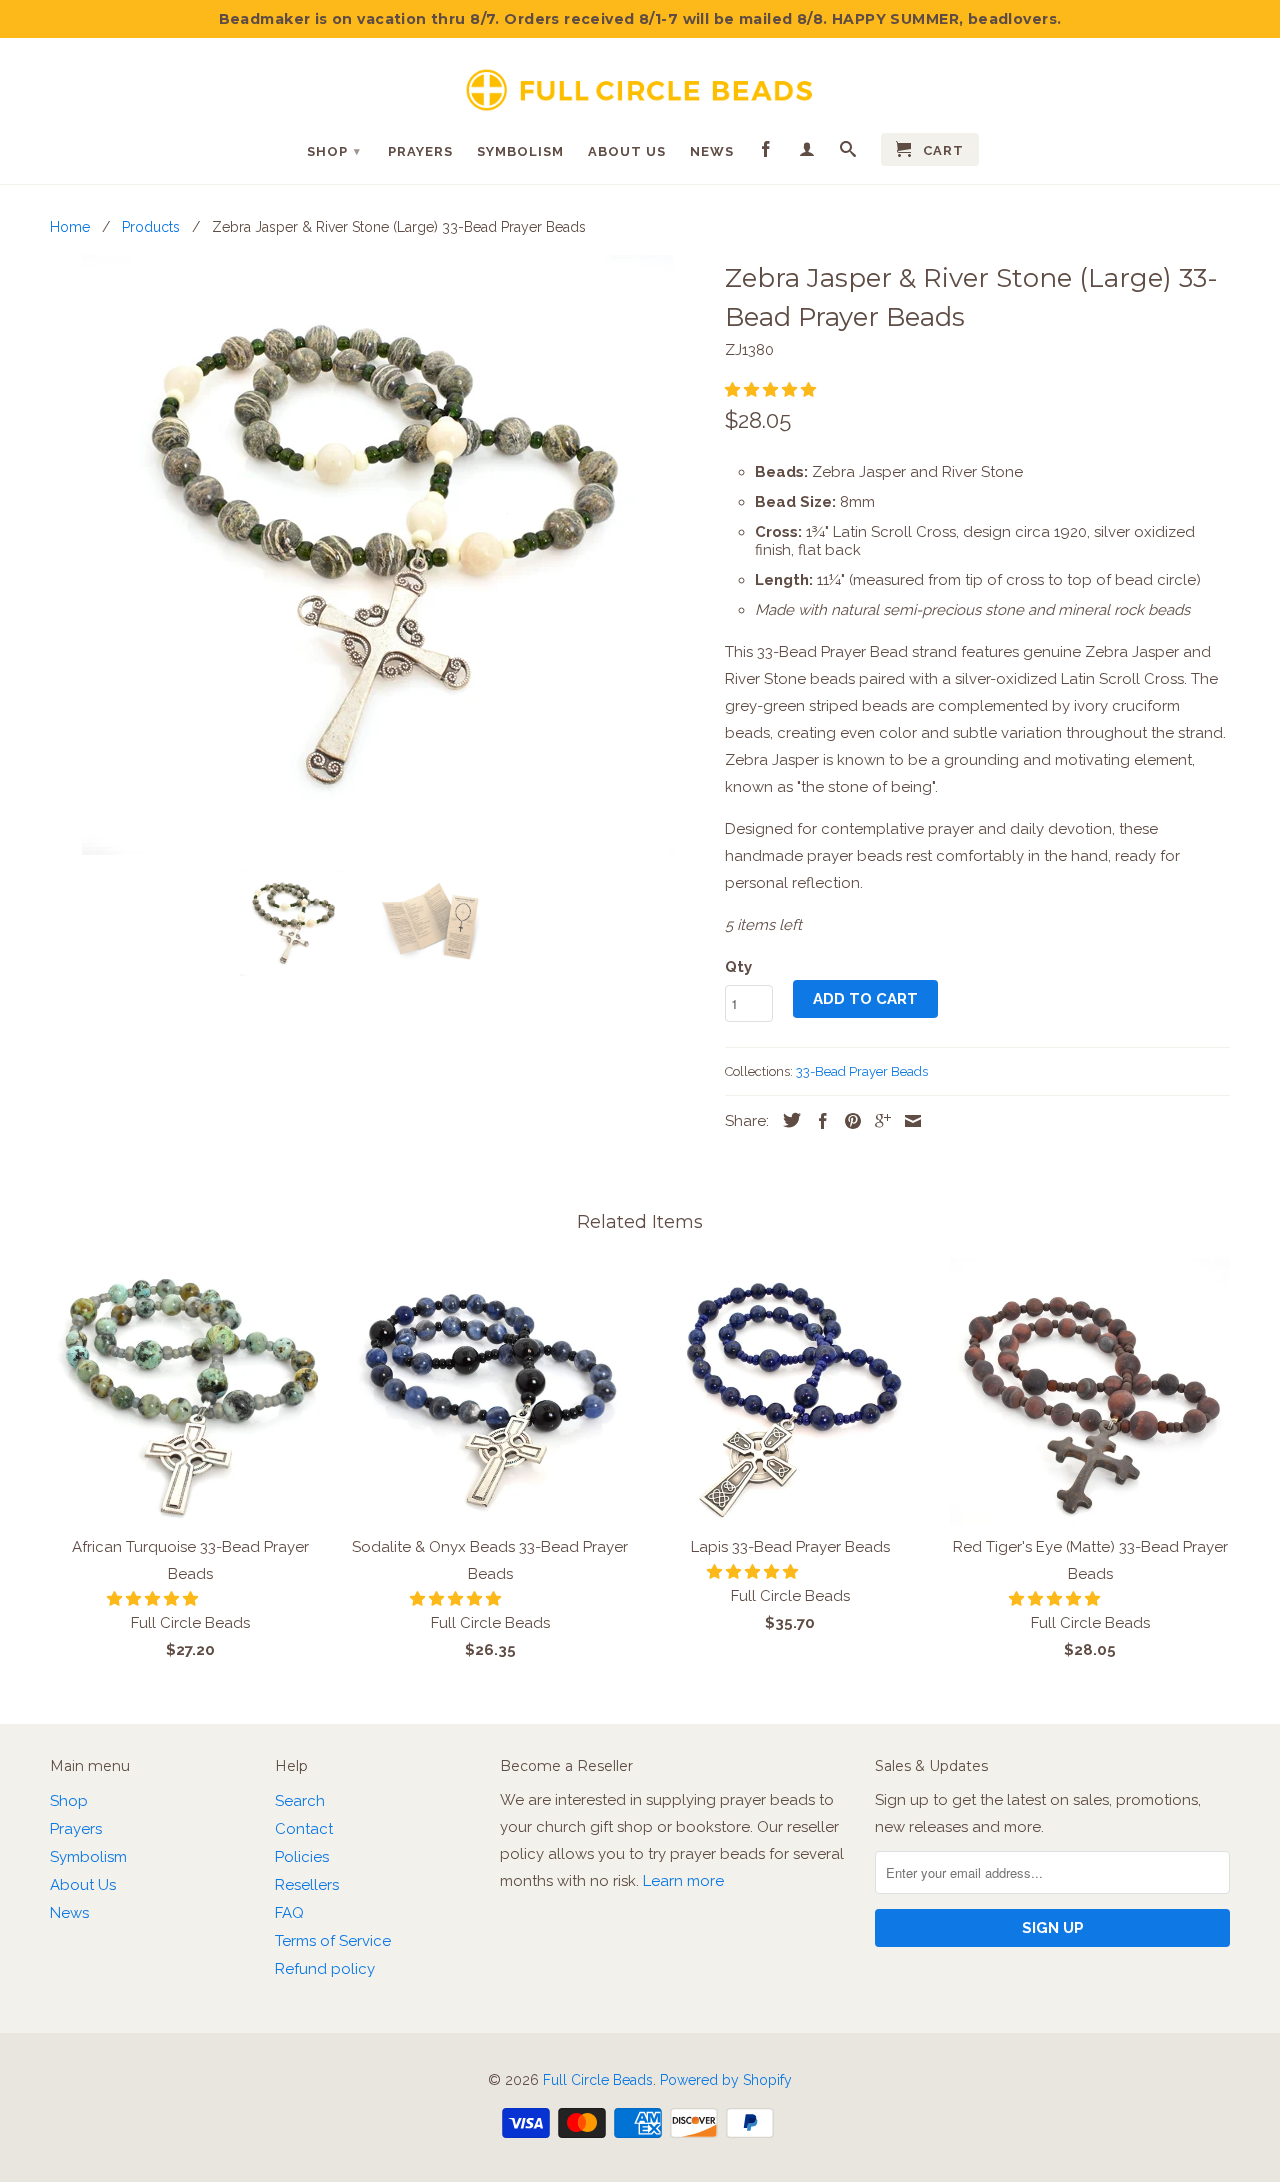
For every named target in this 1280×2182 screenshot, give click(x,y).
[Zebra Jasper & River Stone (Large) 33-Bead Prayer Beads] (377, 555)
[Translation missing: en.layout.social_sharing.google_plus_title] (878, 1121)
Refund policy (325, 1969)
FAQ (289, 1913)
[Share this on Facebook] (818, 1121)
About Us (627, 151)
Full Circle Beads (598, 2080)
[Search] (848, 153)
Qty (738, 967)
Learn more (683, 1881)
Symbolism (520, 151)
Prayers (420, 151)
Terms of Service (333, 1941)
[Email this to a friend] (908, 1121)
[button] (772, 390)
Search (300, 1801)
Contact (304, 1829)
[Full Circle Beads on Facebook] (766, 153)
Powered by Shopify (726, 2080)
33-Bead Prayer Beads (862, 1071)
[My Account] (807, 153)
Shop (334, 151)
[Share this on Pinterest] (848, 1121)
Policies (302, 1857)
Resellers (307, 1885)
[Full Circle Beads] (640, 82)
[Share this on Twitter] (787, 1120)
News (712, 151)
